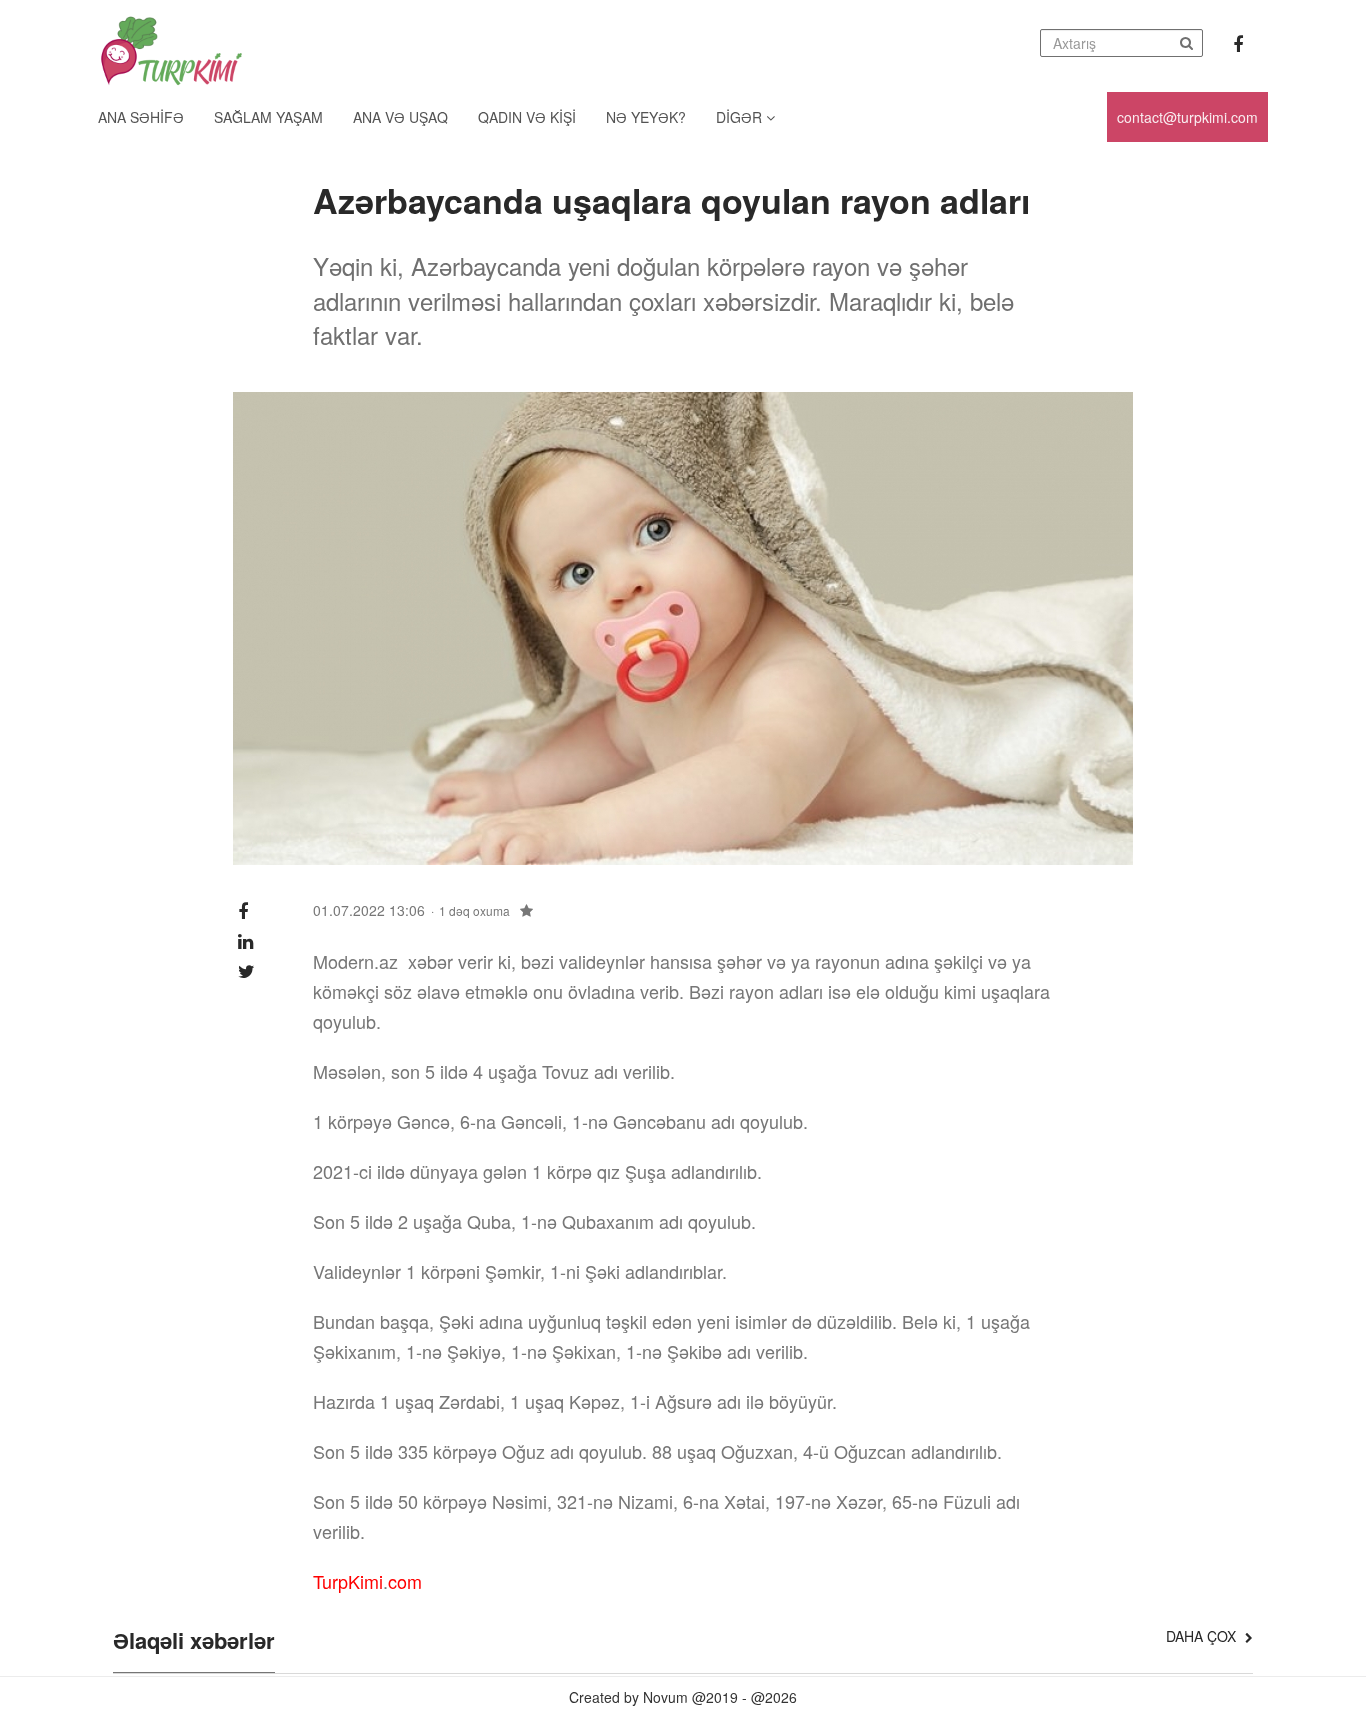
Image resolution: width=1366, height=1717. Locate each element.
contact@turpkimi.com (1187, 117)
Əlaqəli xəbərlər (194, 1642)
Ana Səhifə (141, 117)
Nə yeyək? (646, 117)
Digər (741, 117)
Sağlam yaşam (268, 117)
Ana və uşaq (400, 117)
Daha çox (1203, 1636)
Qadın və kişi (527, 117)
